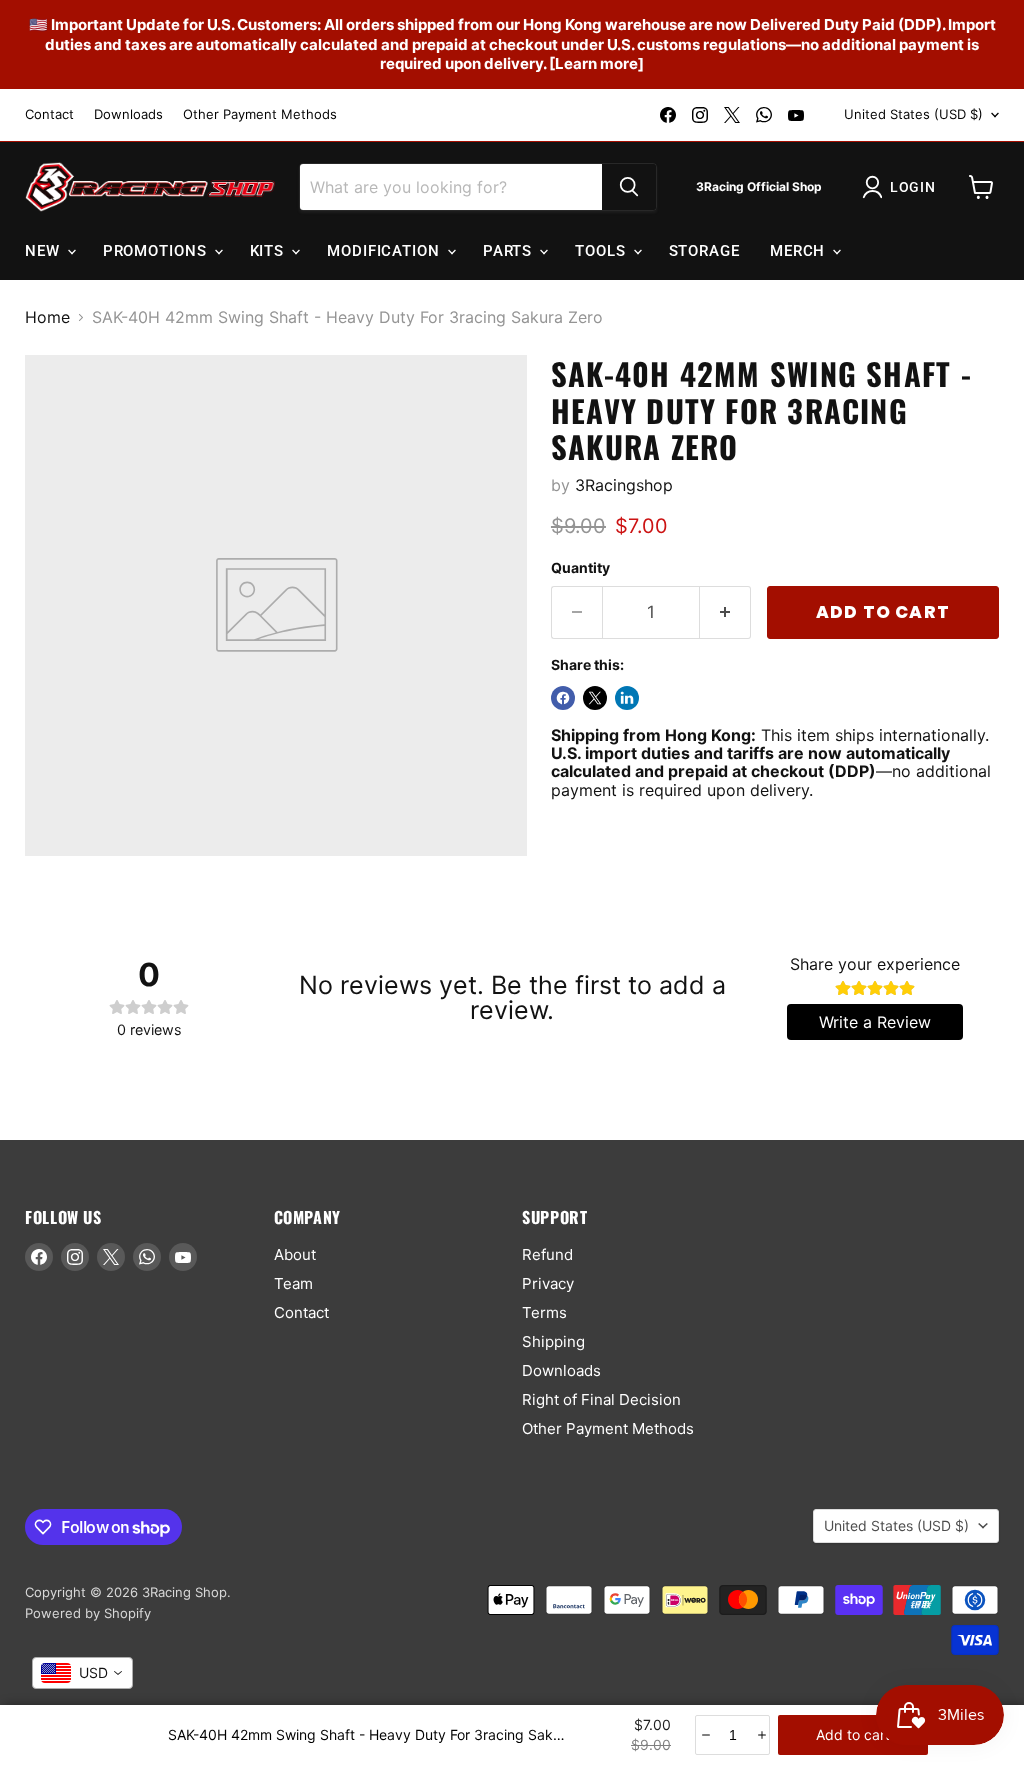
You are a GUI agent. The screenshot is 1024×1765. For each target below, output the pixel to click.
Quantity (580, 568)
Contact (49, 114)
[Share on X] (595, 698)
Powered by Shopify (88, 1613)
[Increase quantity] (760, 1735)
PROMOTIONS (157, 251)
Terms (544, 1312)
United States (913, 114)
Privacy (548, 1283)
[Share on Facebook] (563, 698)
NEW (45, 251)
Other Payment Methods (260, 114)
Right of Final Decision (601, 1399)
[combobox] (82, 1673)
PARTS (510, 251)
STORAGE (704, 251)
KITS (270, 251)
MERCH (800, 251)
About (295, 1254)
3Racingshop (624, 485)
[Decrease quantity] (704, 1735)
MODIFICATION (386, 251)
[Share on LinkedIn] (627, 698)
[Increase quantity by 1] (725, 613)
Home (47, 317)
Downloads (128, 114)
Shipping (553, 1341)
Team (293, 1283)
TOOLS (602, 251)
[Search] (629, 187)
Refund (547, 1254)
